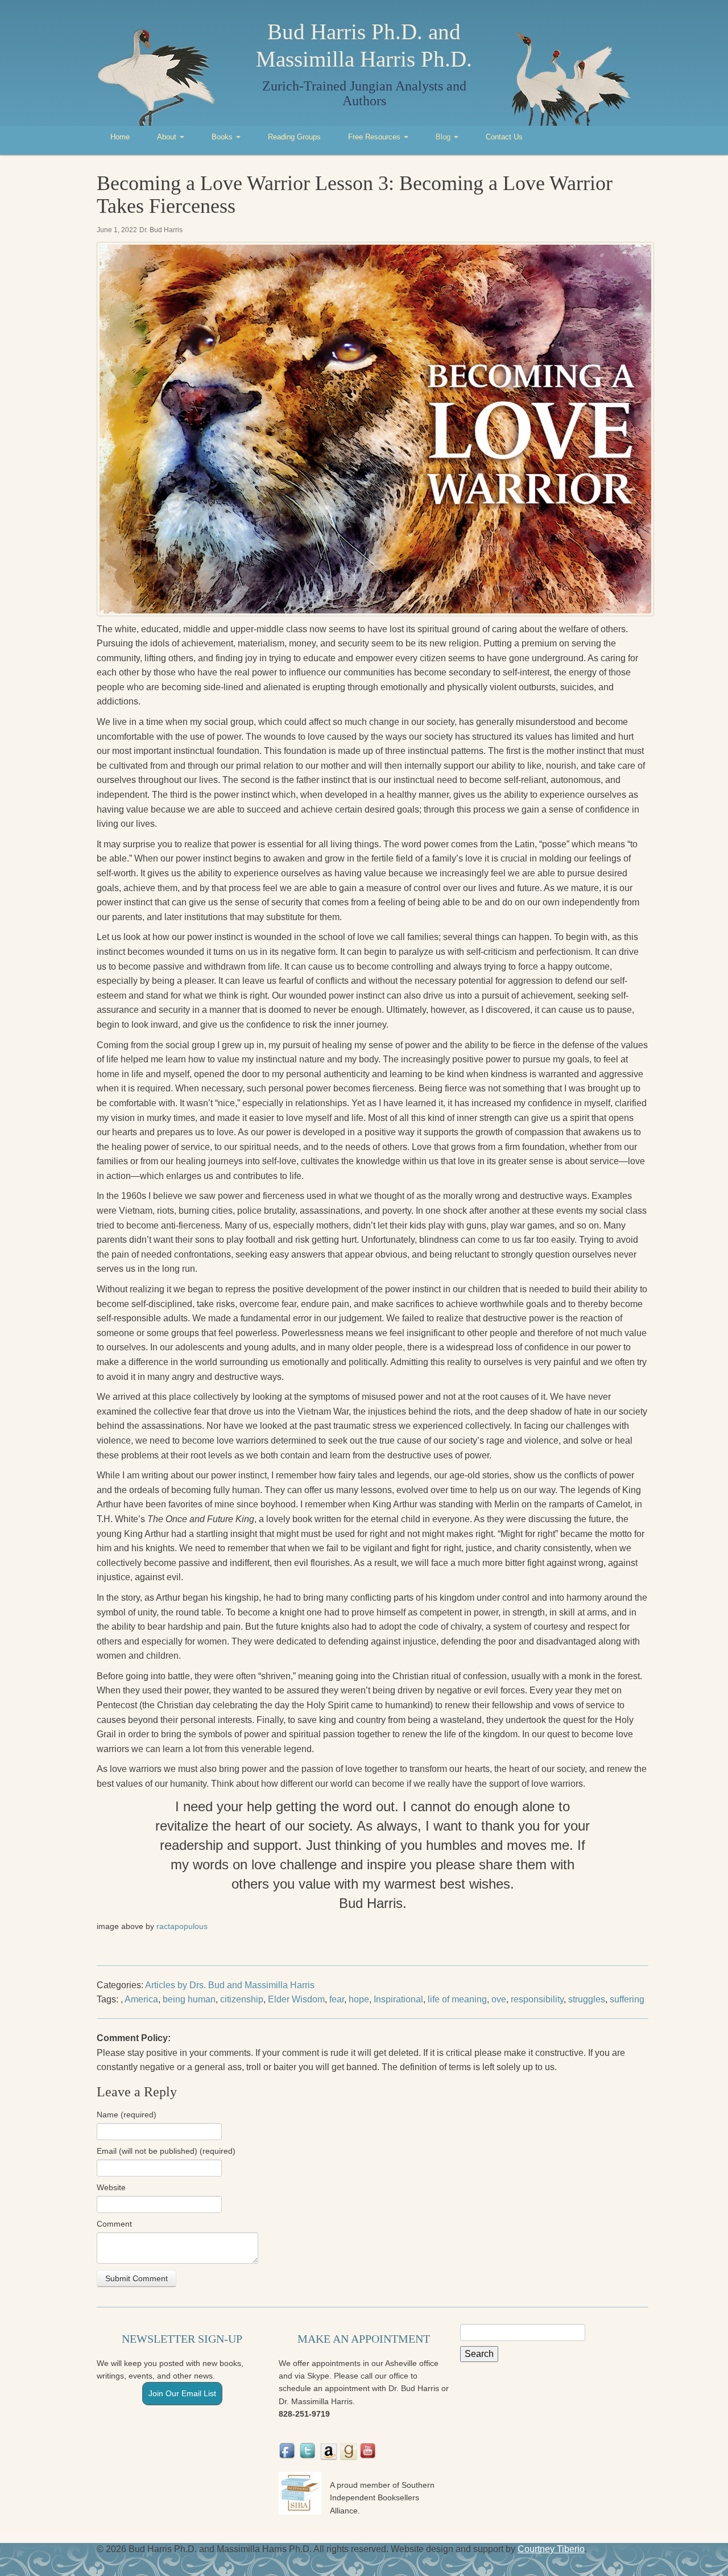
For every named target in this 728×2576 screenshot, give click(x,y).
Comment (114, 2224)
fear (337, 1999)
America (141, 1999)
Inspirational (398, 1999)
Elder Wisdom (296, 1999)
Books (223, 137)
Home (120, 137)
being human (189, 1999)
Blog (444, 137)
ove (499, 1999)
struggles (587, 1999)
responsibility (537, 1999)
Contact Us (504, 137)
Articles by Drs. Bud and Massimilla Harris (230, 1985)
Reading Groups (294, 137)
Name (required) (127, 2115)
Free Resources (375, 137)
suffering (627, 1999)
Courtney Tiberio (551, 2549)
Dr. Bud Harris (161, 230)
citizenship (242, 1999)
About (168, 137)
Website (111, 2187)
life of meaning (457, 1999)
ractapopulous (182, 1926)
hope (359, 1999)
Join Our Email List (182, 2393)
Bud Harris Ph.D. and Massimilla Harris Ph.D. (364, 45)
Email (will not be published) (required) (166, 2151)
